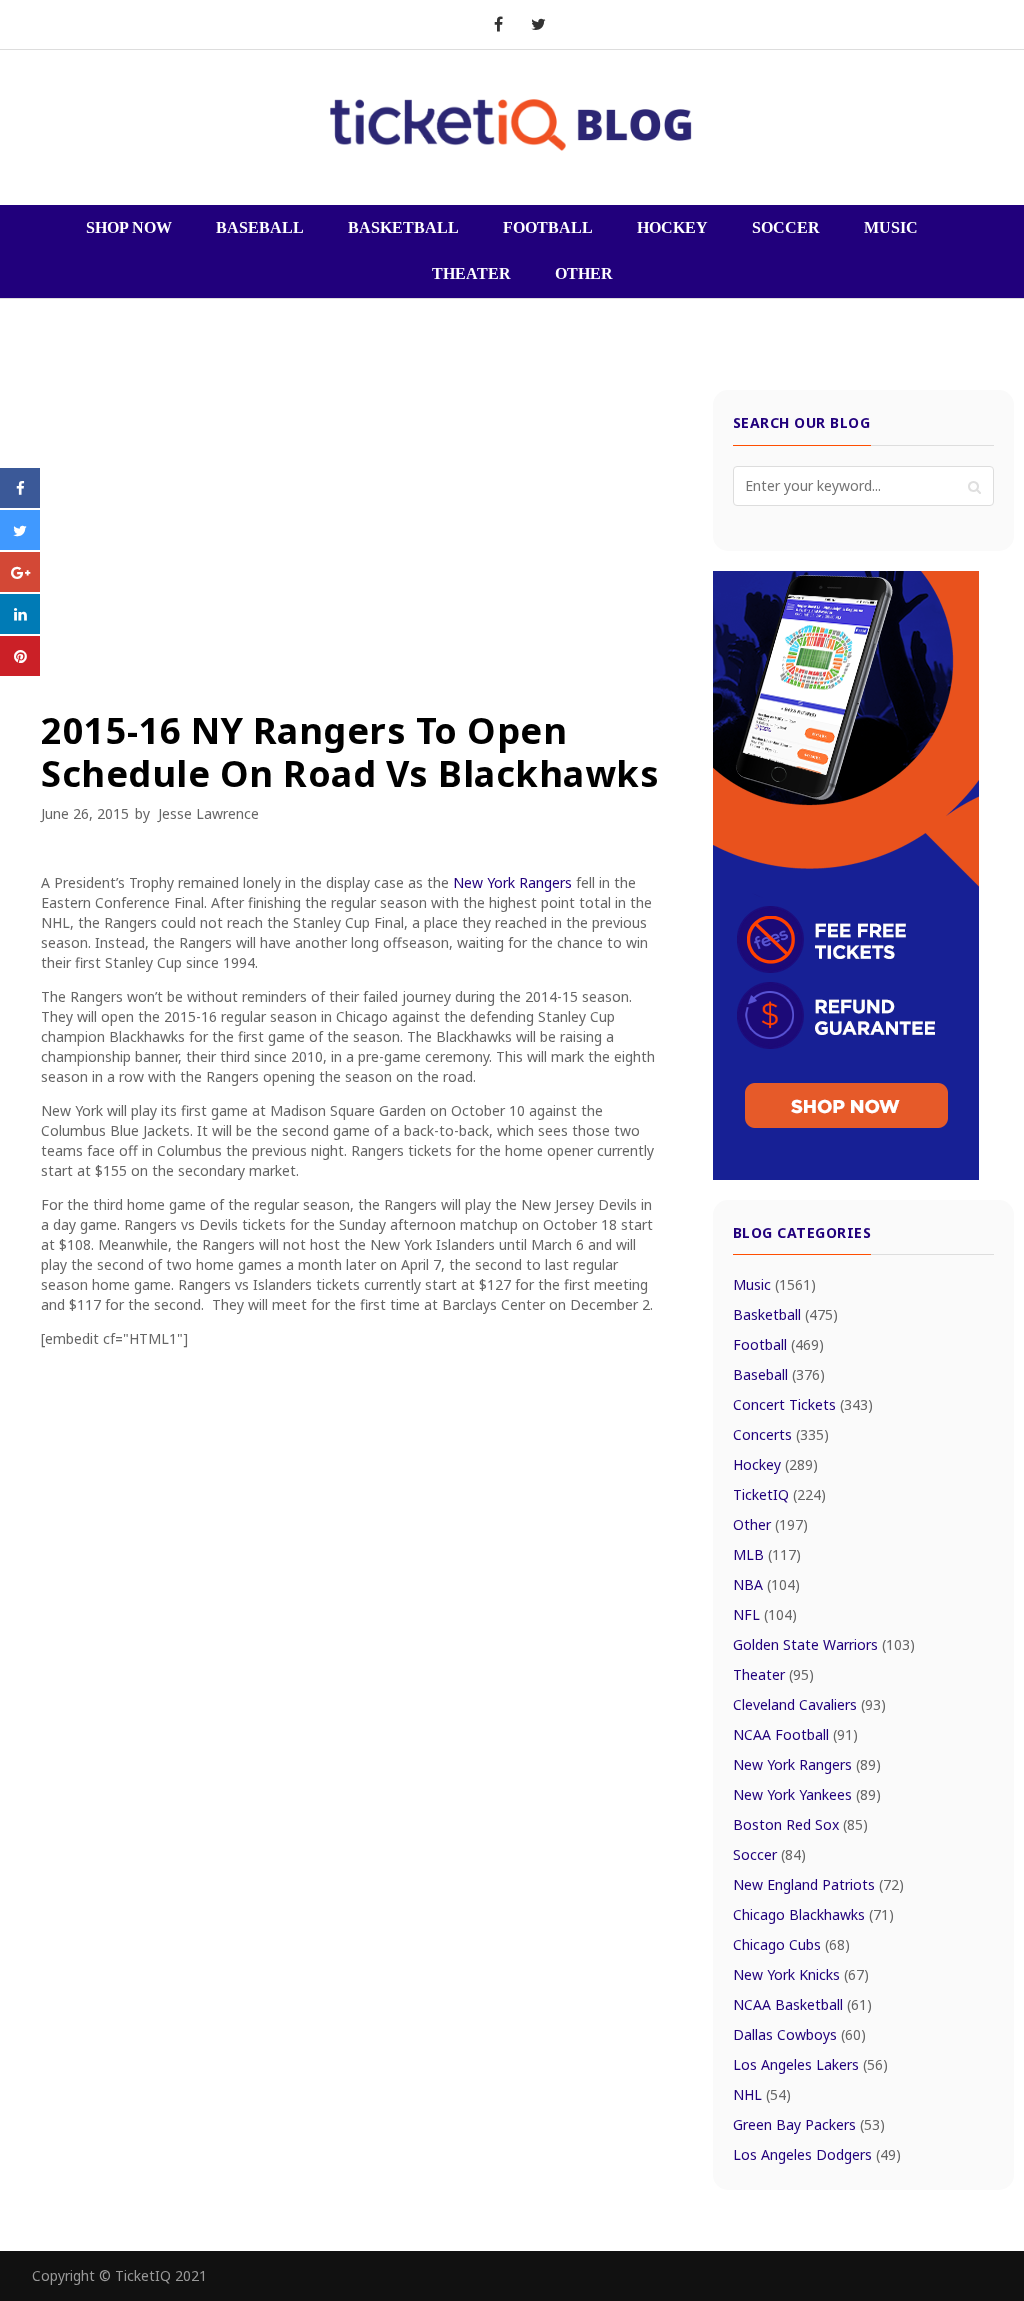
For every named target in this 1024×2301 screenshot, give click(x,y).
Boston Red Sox (800, 1824)
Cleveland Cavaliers (809, 1704)
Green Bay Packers (809, 2124)
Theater (773, 1674)
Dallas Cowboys (799, 2034)
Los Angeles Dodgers (817, 2154)
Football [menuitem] (548, 227)
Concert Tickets (803, 1404)
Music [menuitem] (891, 227)
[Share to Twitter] (20, 544)
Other (770, 1524)
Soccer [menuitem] (786, 227)
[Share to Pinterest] (20, 670)
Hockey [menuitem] (672, 227)
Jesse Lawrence (208, 813)
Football (778, 1344)
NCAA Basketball (802, 2004)
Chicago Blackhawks (813, 1914)
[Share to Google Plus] (20, 586)
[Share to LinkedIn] (20, 628)
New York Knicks (801, 1974)
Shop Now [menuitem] (129, 227)
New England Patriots (818, 1884)
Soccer (769, 1854)
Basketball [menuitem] (403, 227)
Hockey (775, 1464)
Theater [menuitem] (471, 273)
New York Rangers (512, 882)
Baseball (779, 1374)
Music (774, 1284)
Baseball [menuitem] (260, 227)
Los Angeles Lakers (810, 2064)
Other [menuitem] (584, 273)
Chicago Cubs (791, 1944)
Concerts (781, 1434)
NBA (766, 1584)
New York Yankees (807, 1794)
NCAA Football (795, 1734)
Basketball (785, 1314)
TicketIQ (779, 1494)
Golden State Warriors (824, 1644)
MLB (767, 1554)
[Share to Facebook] (20, 502)
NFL (765, 1614)
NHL (762, 2094)
